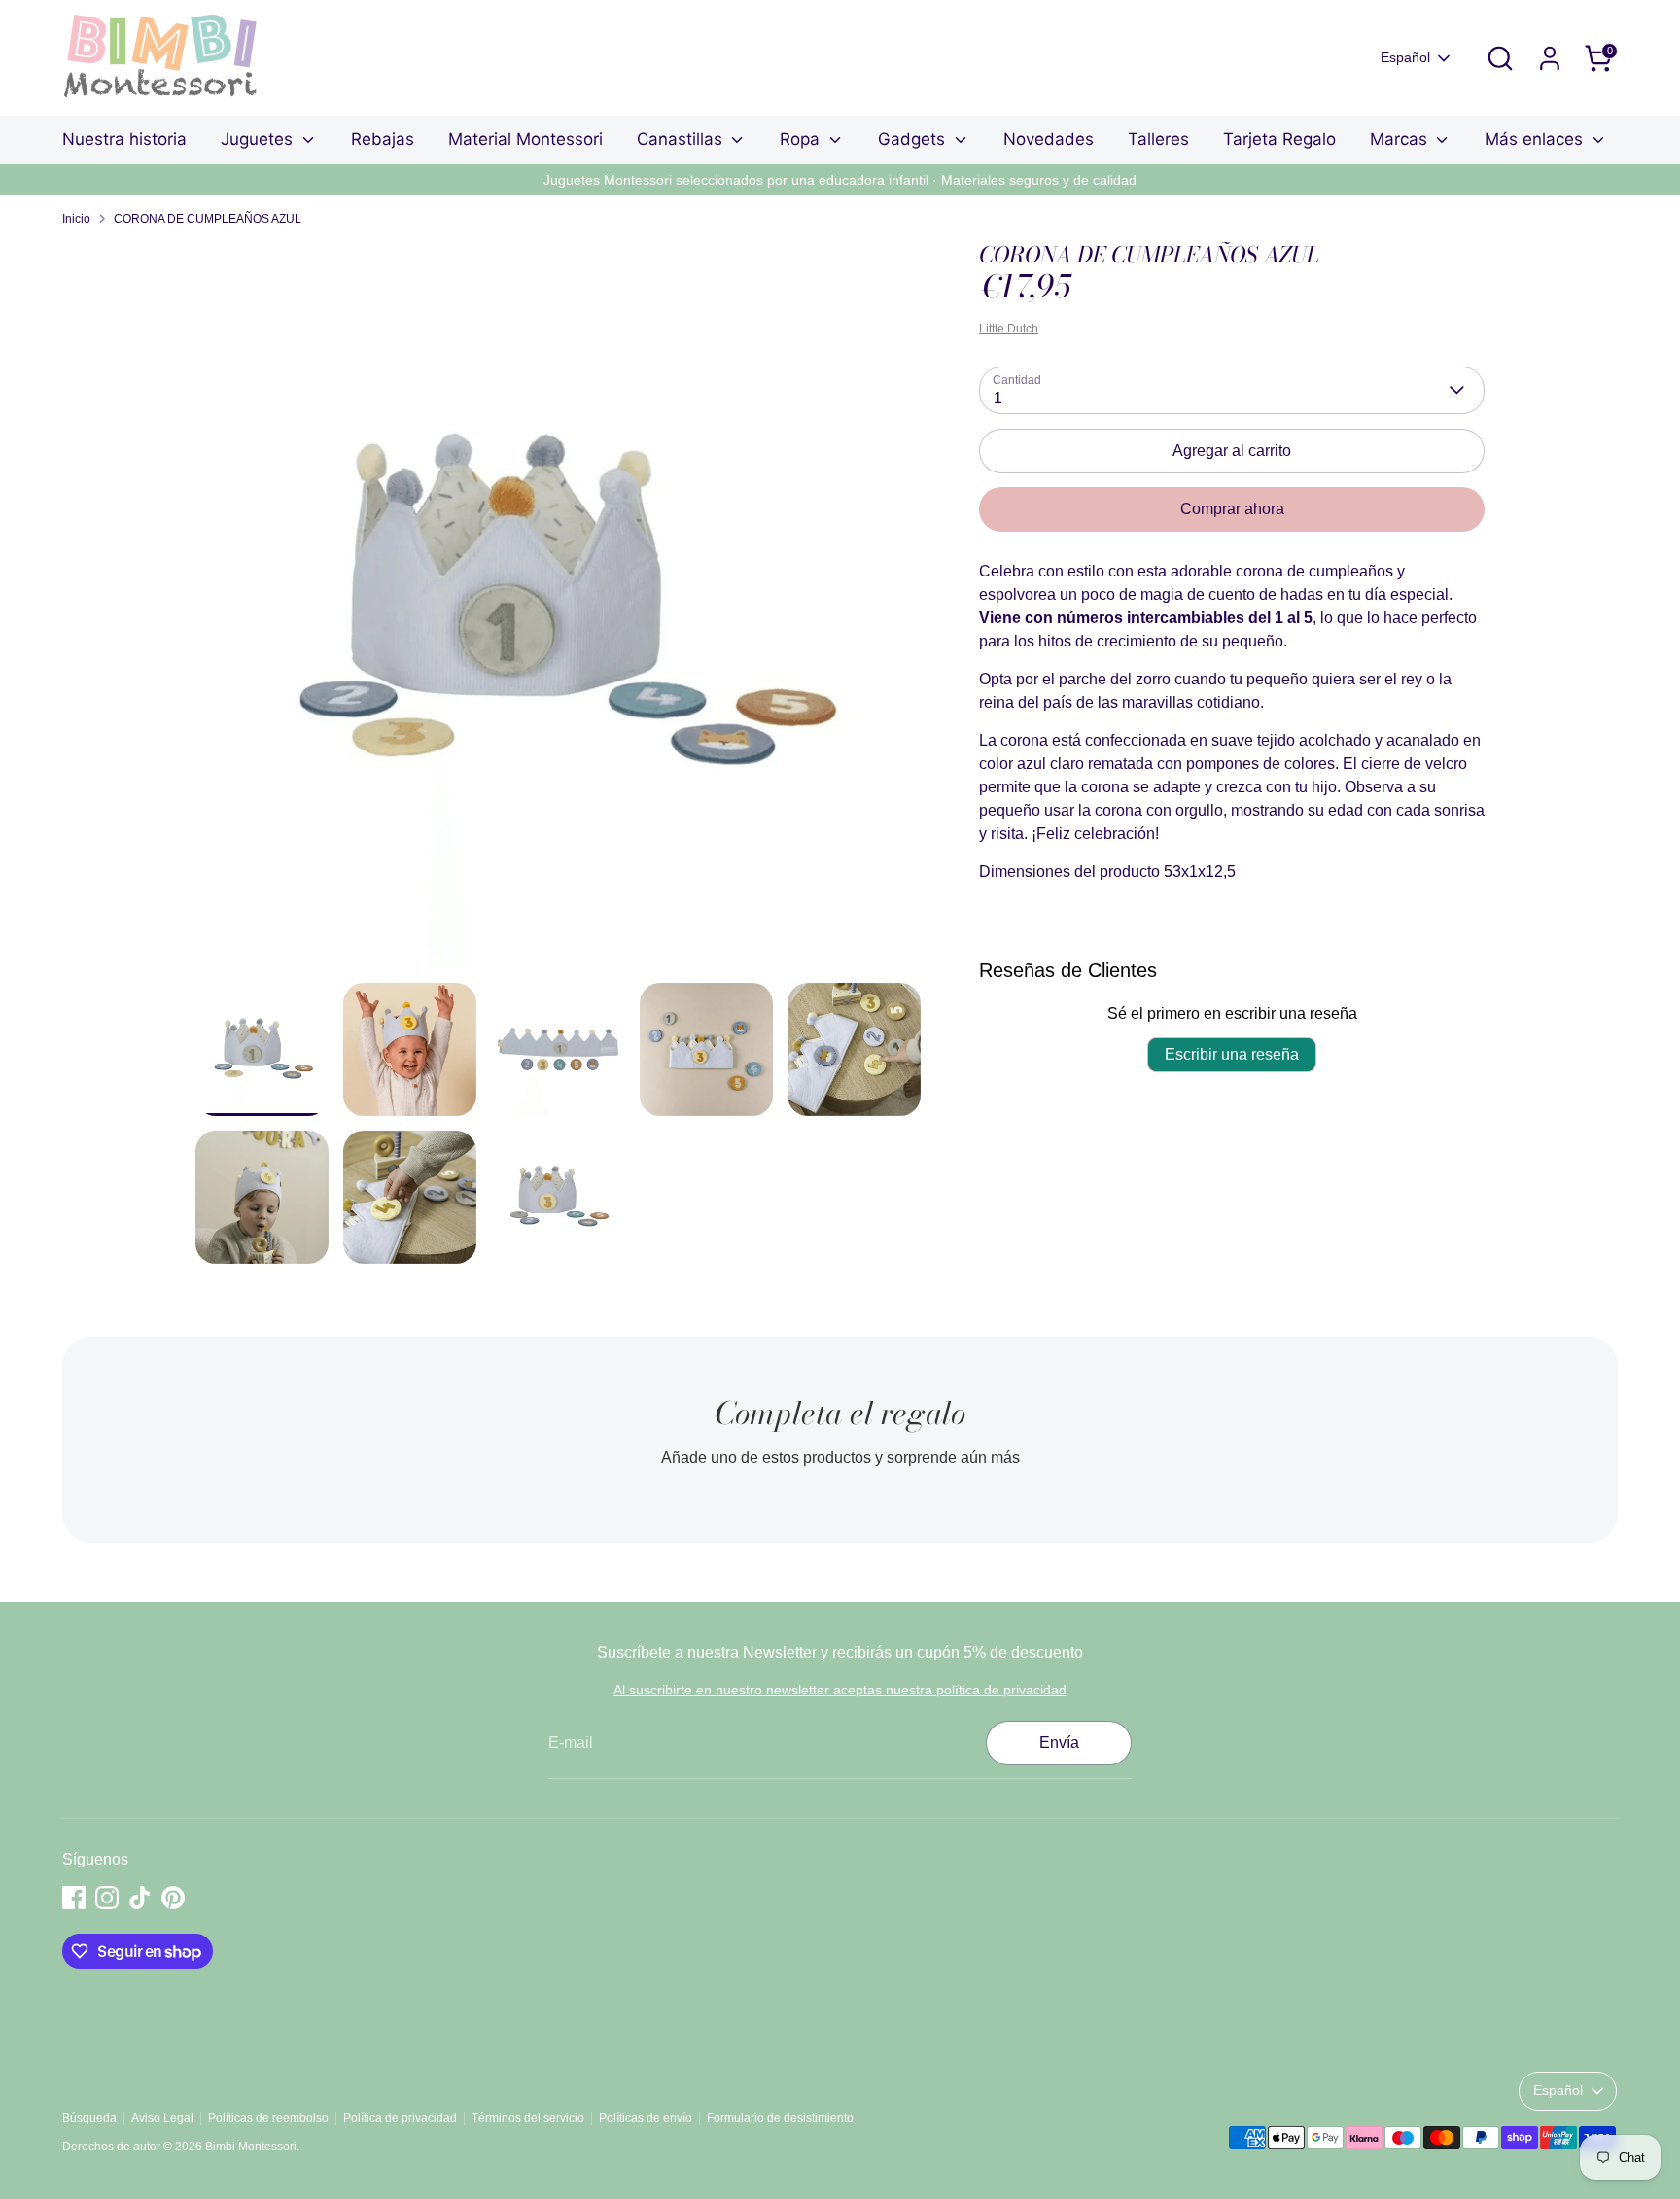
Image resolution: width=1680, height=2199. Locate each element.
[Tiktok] (852, 1221)
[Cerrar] (1038, 924)
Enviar (841, 1158)
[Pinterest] (885, 1221)
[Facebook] (786, 1221)
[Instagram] (819, 1221)
